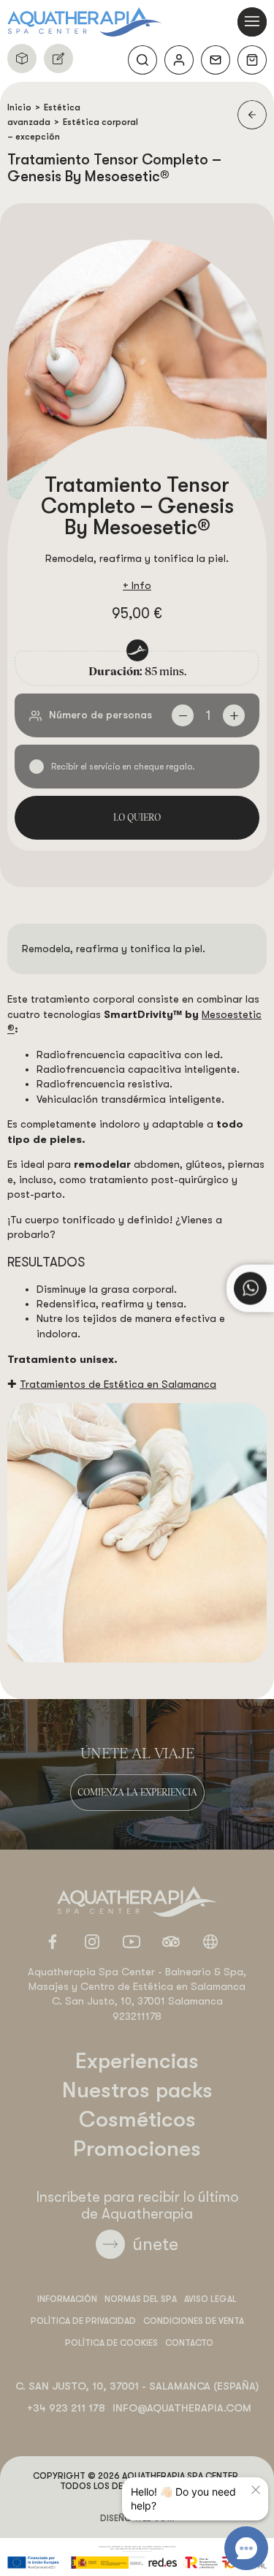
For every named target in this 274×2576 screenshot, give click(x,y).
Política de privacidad (83, 2321)
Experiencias (137, 2061)
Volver (252, 115)
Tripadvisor (171, 1942)
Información (67, 2299)
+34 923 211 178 (66, 2408)
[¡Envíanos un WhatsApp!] (250, 1288)
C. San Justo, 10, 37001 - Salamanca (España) (137, 2386)
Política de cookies (111, 2343)
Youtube (132, 1942)
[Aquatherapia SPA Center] (85, 22)
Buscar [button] (142, 60)
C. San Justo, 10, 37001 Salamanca (137, 2001)
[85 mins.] (137, 1533)
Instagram (92, 1942)
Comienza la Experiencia (137, 1792)
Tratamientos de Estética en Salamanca (118, 1384)
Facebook (53, 1942)
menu (252, 22)
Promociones (137, 2148)
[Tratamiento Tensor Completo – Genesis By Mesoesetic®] (137, 369)
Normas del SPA (141, 2299)
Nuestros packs (22, 58)
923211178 (137, 2017)
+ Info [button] (137, 586)
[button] (183, 715)
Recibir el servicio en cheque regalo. (123, 767)
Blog (210, 1942)
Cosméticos (137, 2119)
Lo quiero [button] (137, 817)
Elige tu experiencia (58, 58)
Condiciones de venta (194, 2321)
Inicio (19, 107)
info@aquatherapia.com (182, 2408)
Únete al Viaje (137, 1752)
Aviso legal (210, 2299)
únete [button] (155, 2244)
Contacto (216, 60)
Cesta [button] (252, 60)
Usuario (179, 60)
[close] (256, 2490)
